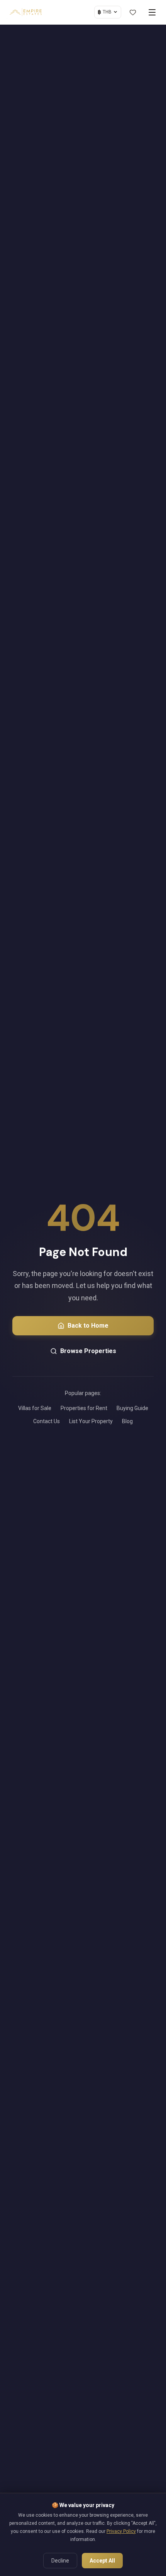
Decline (60, 2561)
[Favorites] (133, 12)
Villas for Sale (35, 1408)
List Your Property (91, 1421)
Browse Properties (88, 1351)
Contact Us (47, 1421)
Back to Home (88, 1326)
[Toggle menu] (152, 12)
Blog (127, 1421)
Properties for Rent (84, 1408)
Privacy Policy (121, 2531)
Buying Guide (132, 1408)
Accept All (102, 2561)
